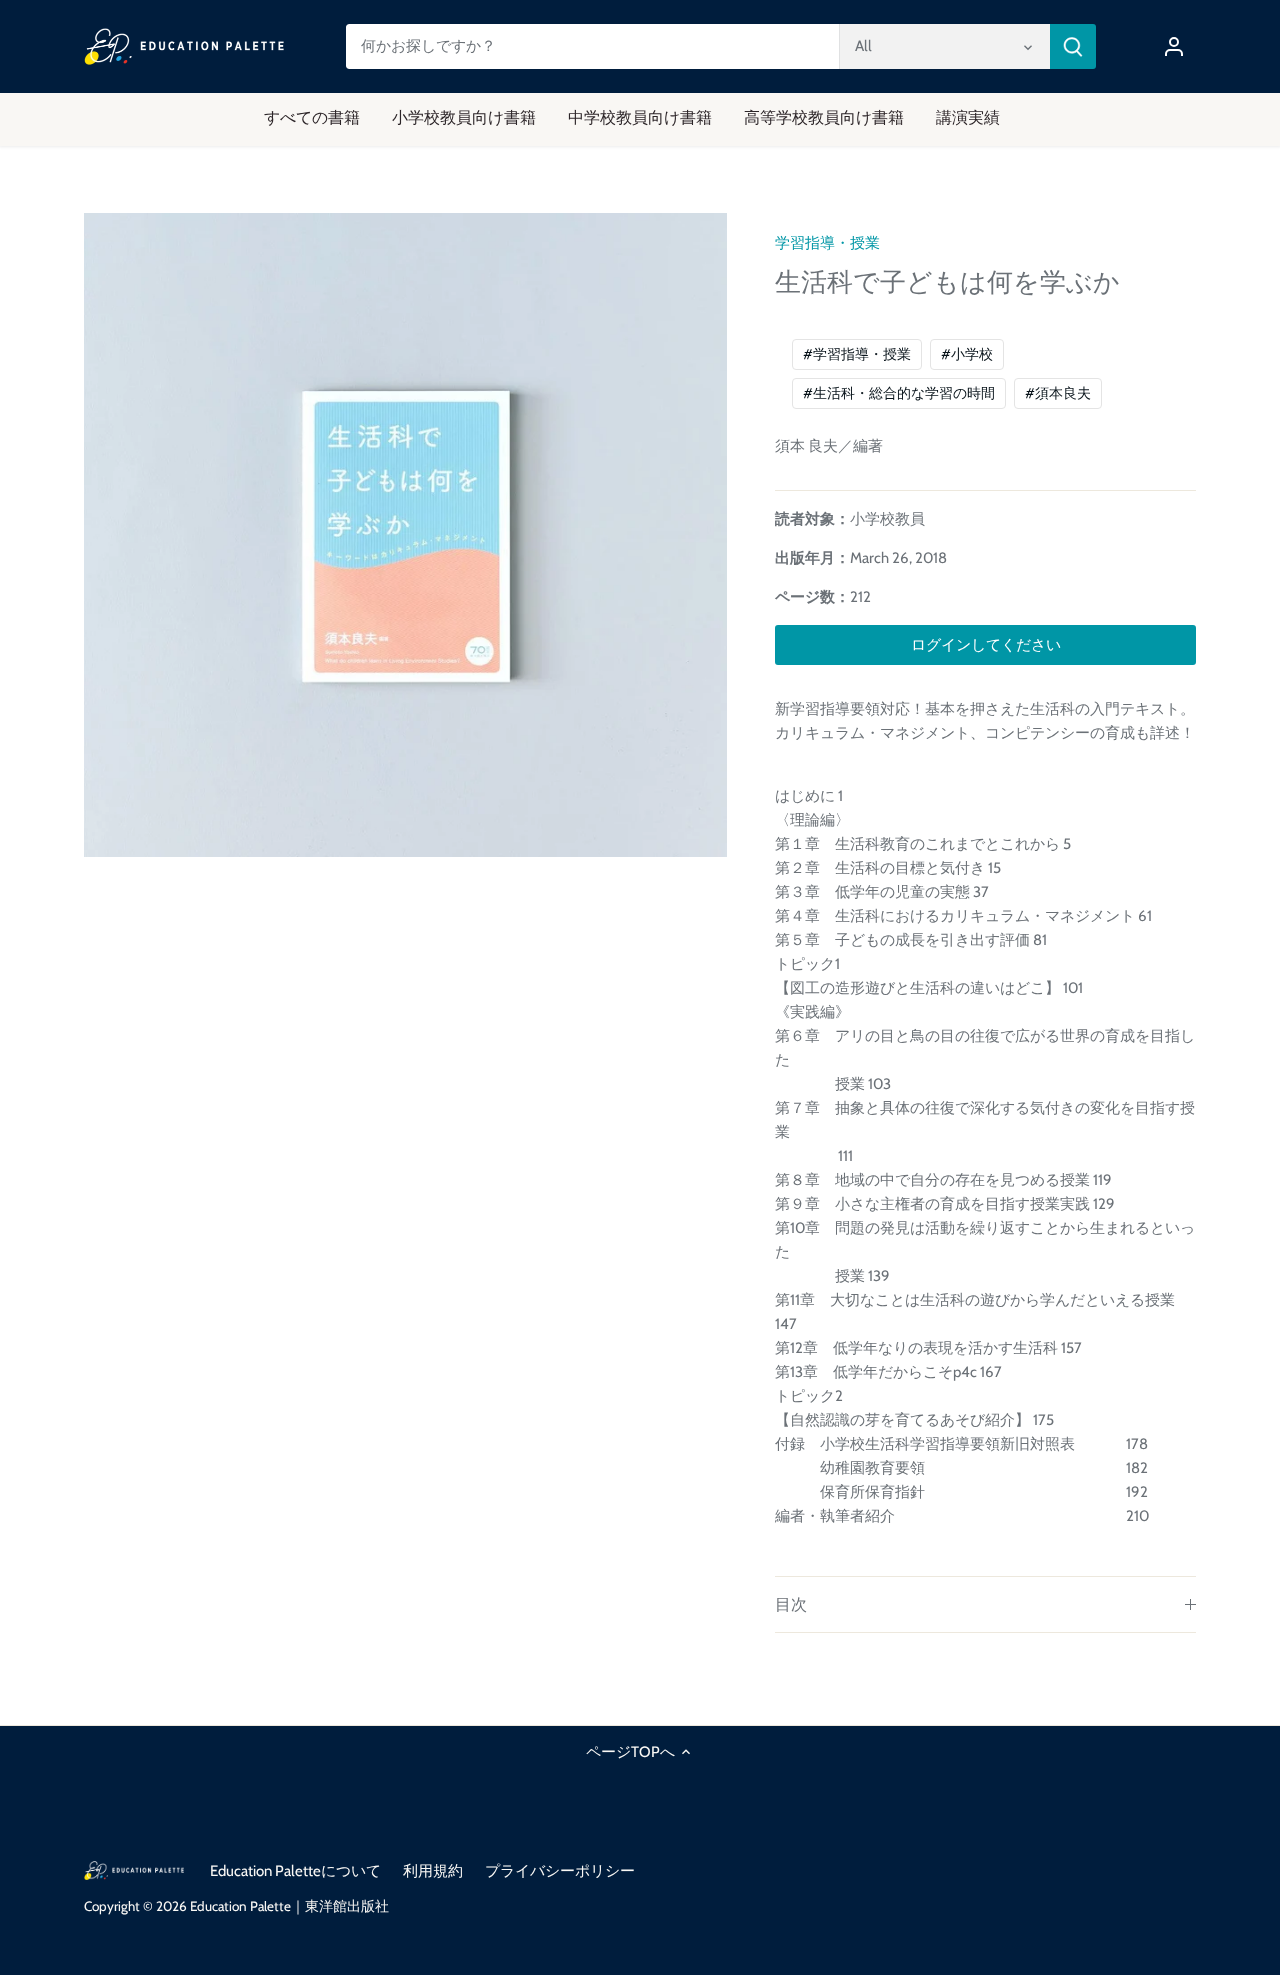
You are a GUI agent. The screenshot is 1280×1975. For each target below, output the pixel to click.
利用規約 (433, 1871)
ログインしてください (986, 645)
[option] (406, 535)
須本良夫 (1058, 393)
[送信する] (1073, 46)
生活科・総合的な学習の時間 (899, 393)
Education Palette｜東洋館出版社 (289, 1906)
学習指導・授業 (827, 243)
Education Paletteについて (295, 1871)
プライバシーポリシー (560, 1871)
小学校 (967, 354)
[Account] (1174, 46)
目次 (791, 1604)
